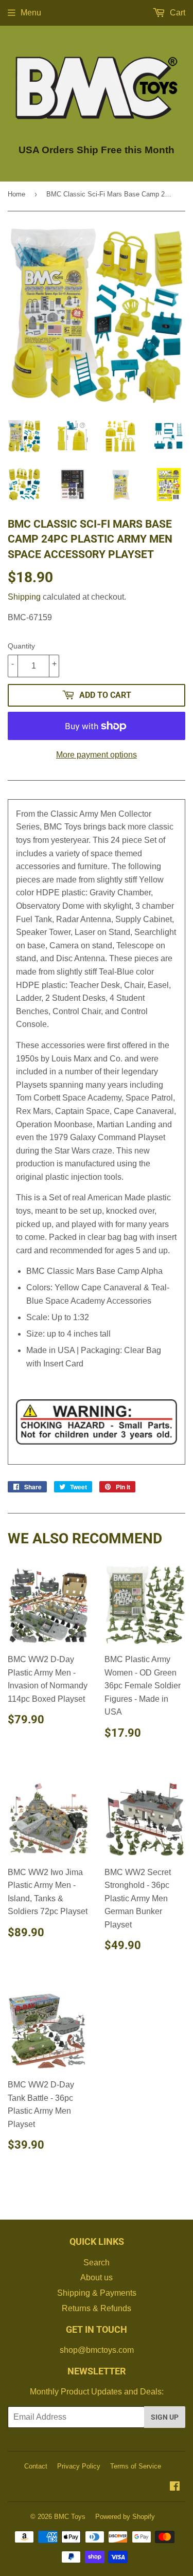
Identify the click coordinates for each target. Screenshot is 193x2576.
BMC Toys (70, 2517)
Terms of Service (136, 2466)
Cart (177, 13)
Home (16, 194)
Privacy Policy (79, 2466)
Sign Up (165, 2417)
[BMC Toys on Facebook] (175, 2487)
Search (97, 2263)
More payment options (97, 755)
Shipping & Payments (97, 2293)
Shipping (24, 597)
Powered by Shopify (125, 2517)
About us (97, 2277)
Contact (36, 2466)
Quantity (21, 646)
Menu (31, 13)
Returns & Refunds (97, 2308)
